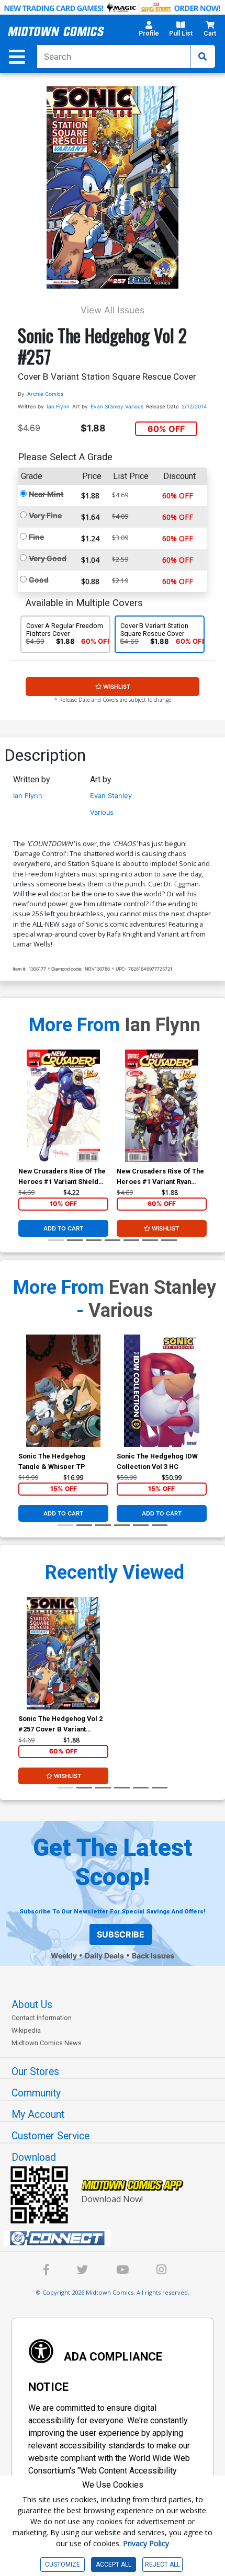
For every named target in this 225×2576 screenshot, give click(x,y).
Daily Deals (104, 1956)
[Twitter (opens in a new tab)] (83, 2271)
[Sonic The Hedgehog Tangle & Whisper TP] (63, 1391)
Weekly (64, 1956)
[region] (24, 1119)
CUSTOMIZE (63, 2564)
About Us (32, 2005)
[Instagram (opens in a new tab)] (161, 2271)
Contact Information (42, 2018)
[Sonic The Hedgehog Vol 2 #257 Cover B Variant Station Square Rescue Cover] (63, 1653)
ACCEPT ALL (114, 2564)
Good (39, 580)
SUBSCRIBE (121, 1934)
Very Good (48, 558)
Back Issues (153, 1956)
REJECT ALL (162, 2564)
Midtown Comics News (47, 2043)
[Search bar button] (203, 56)
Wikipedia (26, 2030)
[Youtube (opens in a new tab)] (122, 2271)
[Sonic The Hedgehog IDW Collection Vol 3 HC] (162, 1391)
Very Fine (45, 515)
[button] (149, 32)
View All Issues (113, 310)
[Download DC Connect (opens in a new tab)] (117, 2238)
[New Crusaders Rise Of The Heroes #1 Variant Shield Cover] (63, 1106)
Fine (36, 537)
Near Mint (46, 494)
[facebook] (46, 2271)
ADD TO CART (63, 1228)
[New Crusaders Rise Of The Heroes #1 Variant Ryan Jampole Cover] (162, 1106)
